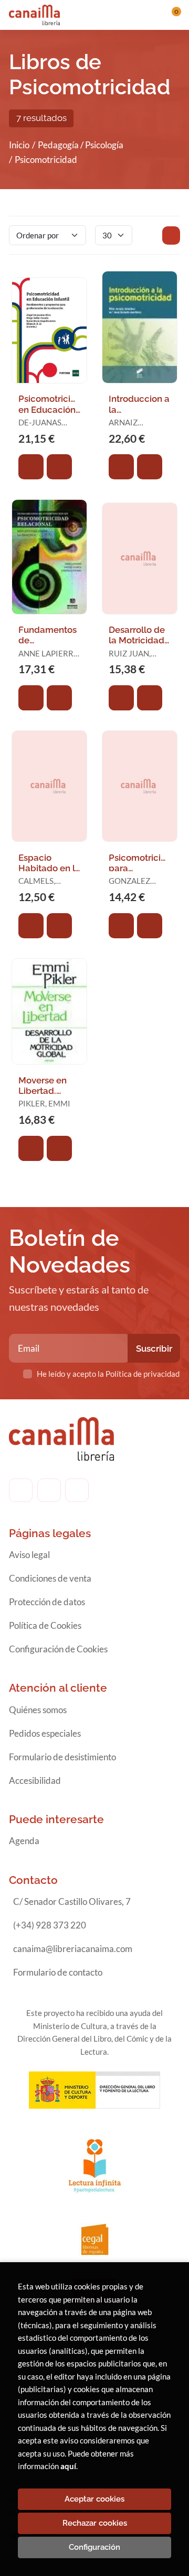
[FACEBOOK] (21, 1490)
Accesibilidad (35, 1780)
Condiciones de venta (50, 1578)
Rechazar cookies (95, 2523)
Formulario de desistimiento (62, 1757)
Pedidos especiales (45, 1733)
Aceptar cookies (94, 2499)
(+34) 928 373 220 (50, 1925)
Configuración (94, 2547)
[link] (59, 467)
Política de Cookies (45, 1625)
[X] (77, 1490)
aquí (68, 2466)
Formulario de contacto (58, 1972)
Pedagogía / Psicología (81, 145)
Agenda (24, 1841)
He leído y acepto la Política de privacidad (108, 1374)
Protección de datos (47, 1602)
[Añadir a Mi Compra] (31, 467)
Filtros (171, 235)
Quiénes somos (38, 1710)
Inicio (19, 145)
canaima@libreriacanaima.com (73, 1949)
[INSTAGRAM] (49, 1490)
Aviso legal (29, 1555)
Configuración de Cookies (58, 1649)
